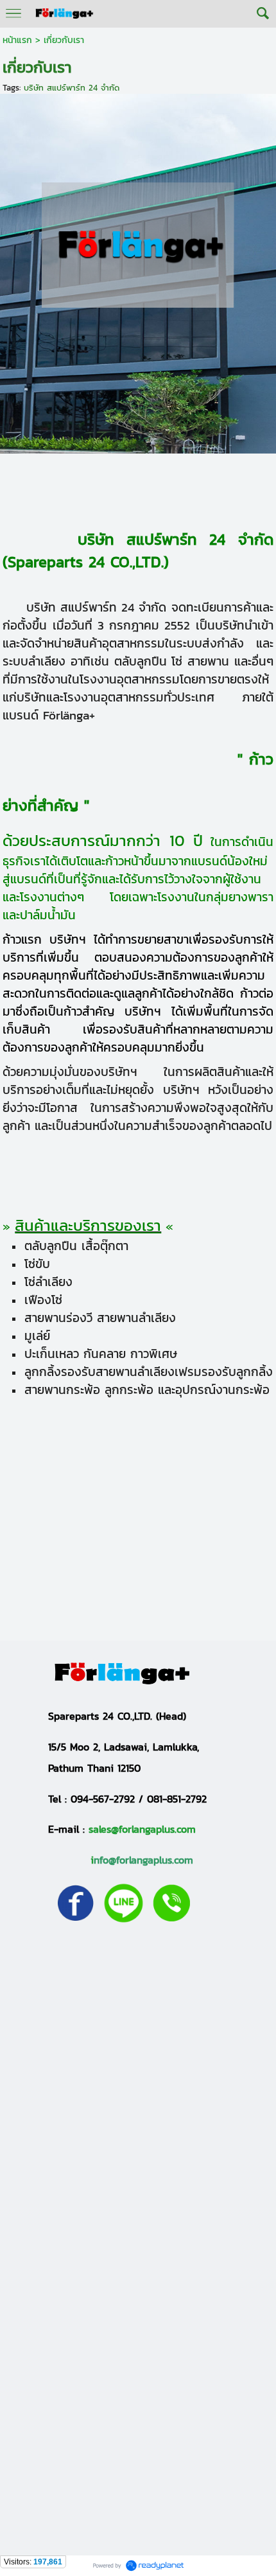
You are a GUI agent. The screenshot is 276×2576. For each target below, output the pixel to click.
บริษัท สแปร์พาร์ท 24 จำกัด (72, 88)
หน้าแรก (17, 40)
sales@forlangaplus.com (142, 1829)
